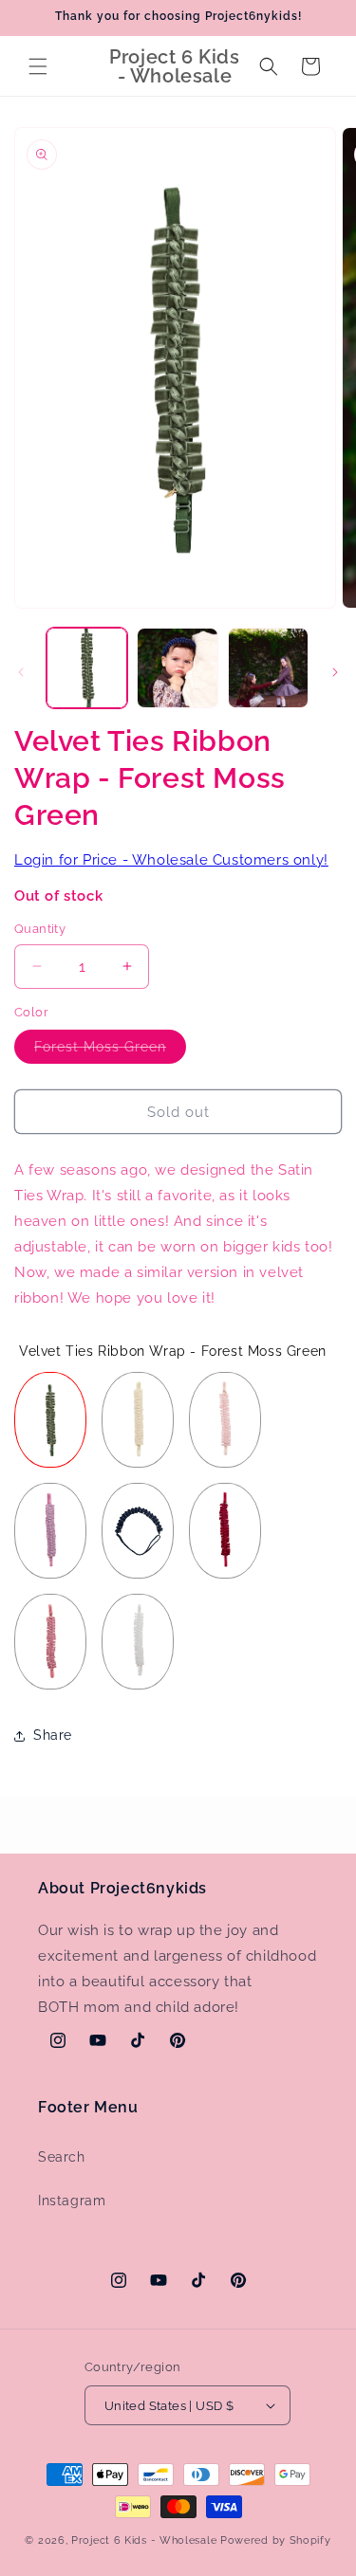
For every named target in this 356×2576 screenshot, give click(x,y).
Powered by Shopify (276, 2540)
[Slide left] (21, 672)
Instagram (72, 2201)
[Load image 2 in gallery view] (177, 668)
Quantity (40, 929)
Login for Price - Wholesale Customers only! (171, 860)
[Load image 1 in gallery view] (87, 668)
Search (62, 2157)
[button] (38, 66)
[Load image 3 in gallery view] (268, 668)
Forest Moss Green (110, 1051)
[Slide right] (335, 672)
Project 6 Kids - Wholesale (144, 2540)
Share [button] (53, 1735)
